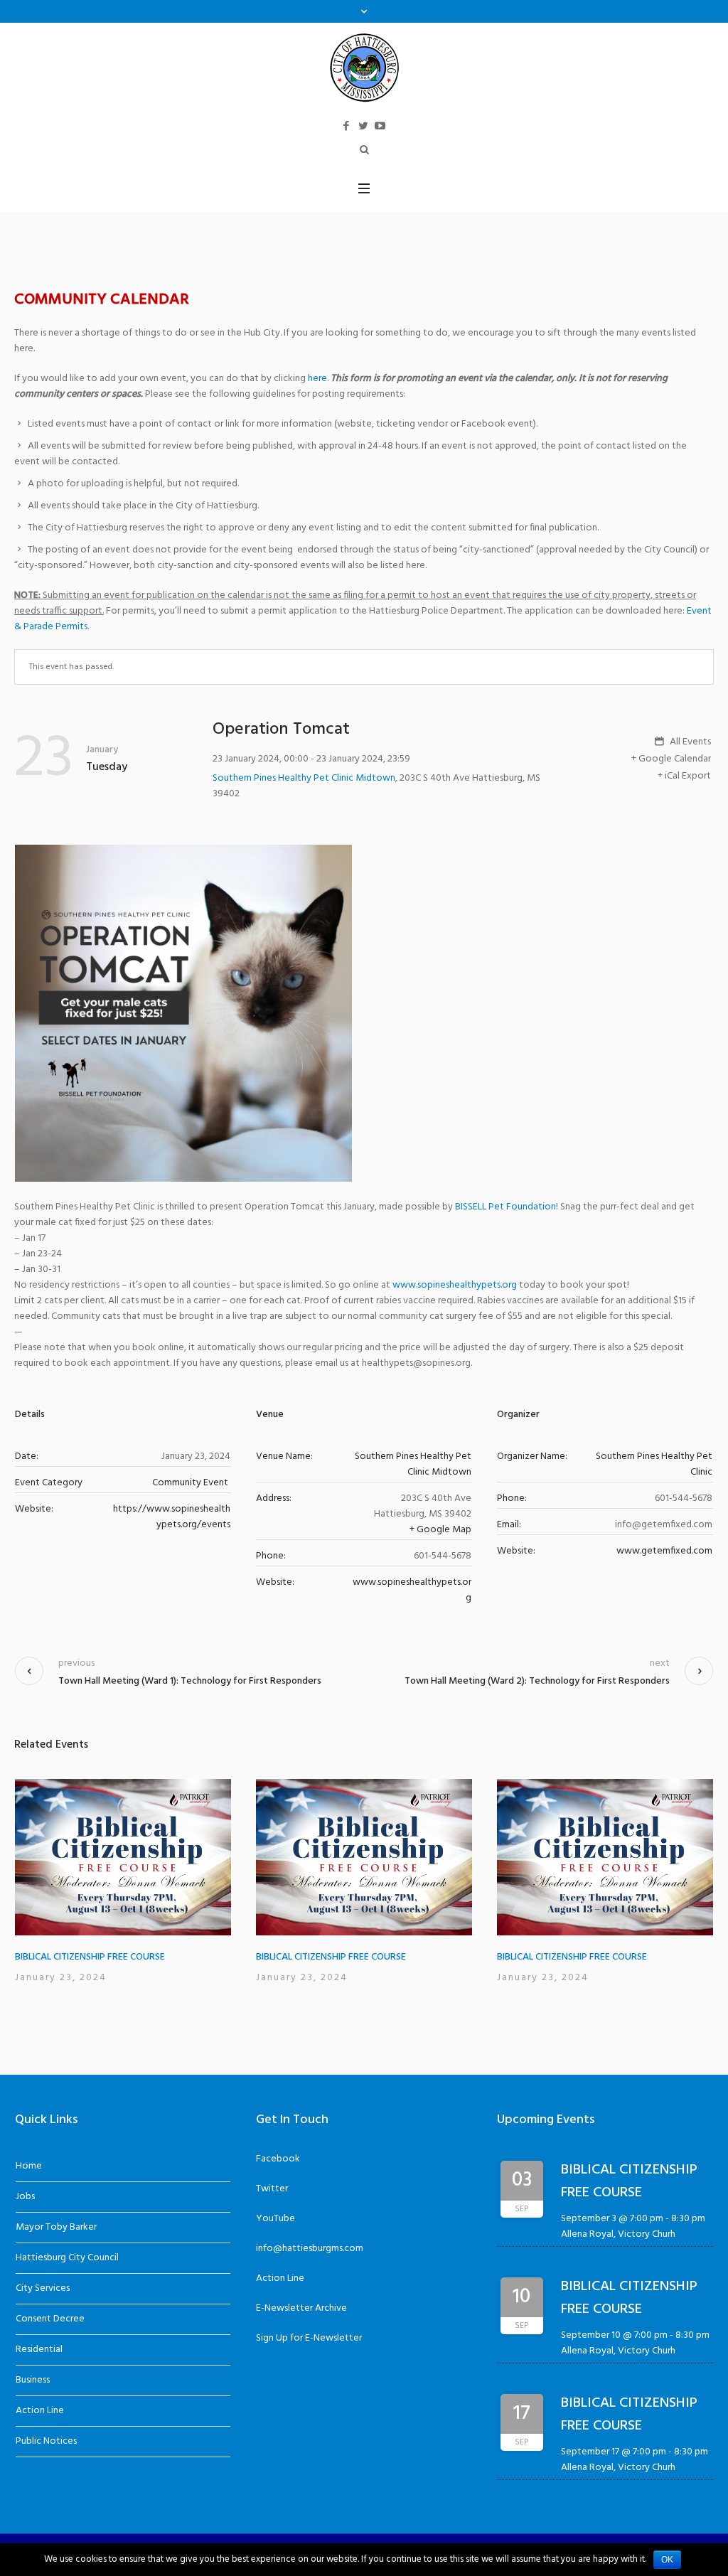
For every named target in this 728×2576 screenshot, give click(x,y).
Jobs (25, 2197)
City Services (43, 2288)
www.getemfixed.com (664, 1551)
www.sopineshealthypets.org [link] (455, 1285)
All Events (689, 742)
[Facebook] (346, 126)
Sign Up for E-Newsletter (309, 2338)
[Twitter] (363, 126)
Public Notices (46, 2441)
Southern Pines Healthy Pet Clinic (654, 1464)
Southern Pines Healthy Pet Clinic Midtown (304, 778)
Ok (667, 2560)
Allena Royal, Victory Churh (618, 2234)
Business (33, 2380)
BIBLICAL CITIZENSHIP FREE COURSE (90, 1957)
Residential (39, 2350)
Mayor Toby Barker (56, 2227)
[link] (505, 1207)
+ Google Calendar (671, 759)
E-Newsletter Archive (301, 2308)
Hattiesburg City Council (67, 2258)
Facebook (278, 2159)
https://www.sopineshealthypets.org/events (172, 1517)
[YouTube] (380, 126)
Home (29, 2166)
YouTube (275, 2219)
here (317, 379)
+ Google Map (440, 1530)
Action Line (40, 2411)
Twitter (272, 2189)
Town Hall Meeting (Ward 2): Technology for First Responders (537, 1681)
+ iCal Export (684, 776)
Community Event (190, 1483)
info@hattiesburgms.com (310, 2249)
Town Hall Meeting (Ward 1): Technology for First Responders (190, 1681)
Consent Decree (50, 2319)
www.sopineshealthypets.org (412, 1590)
